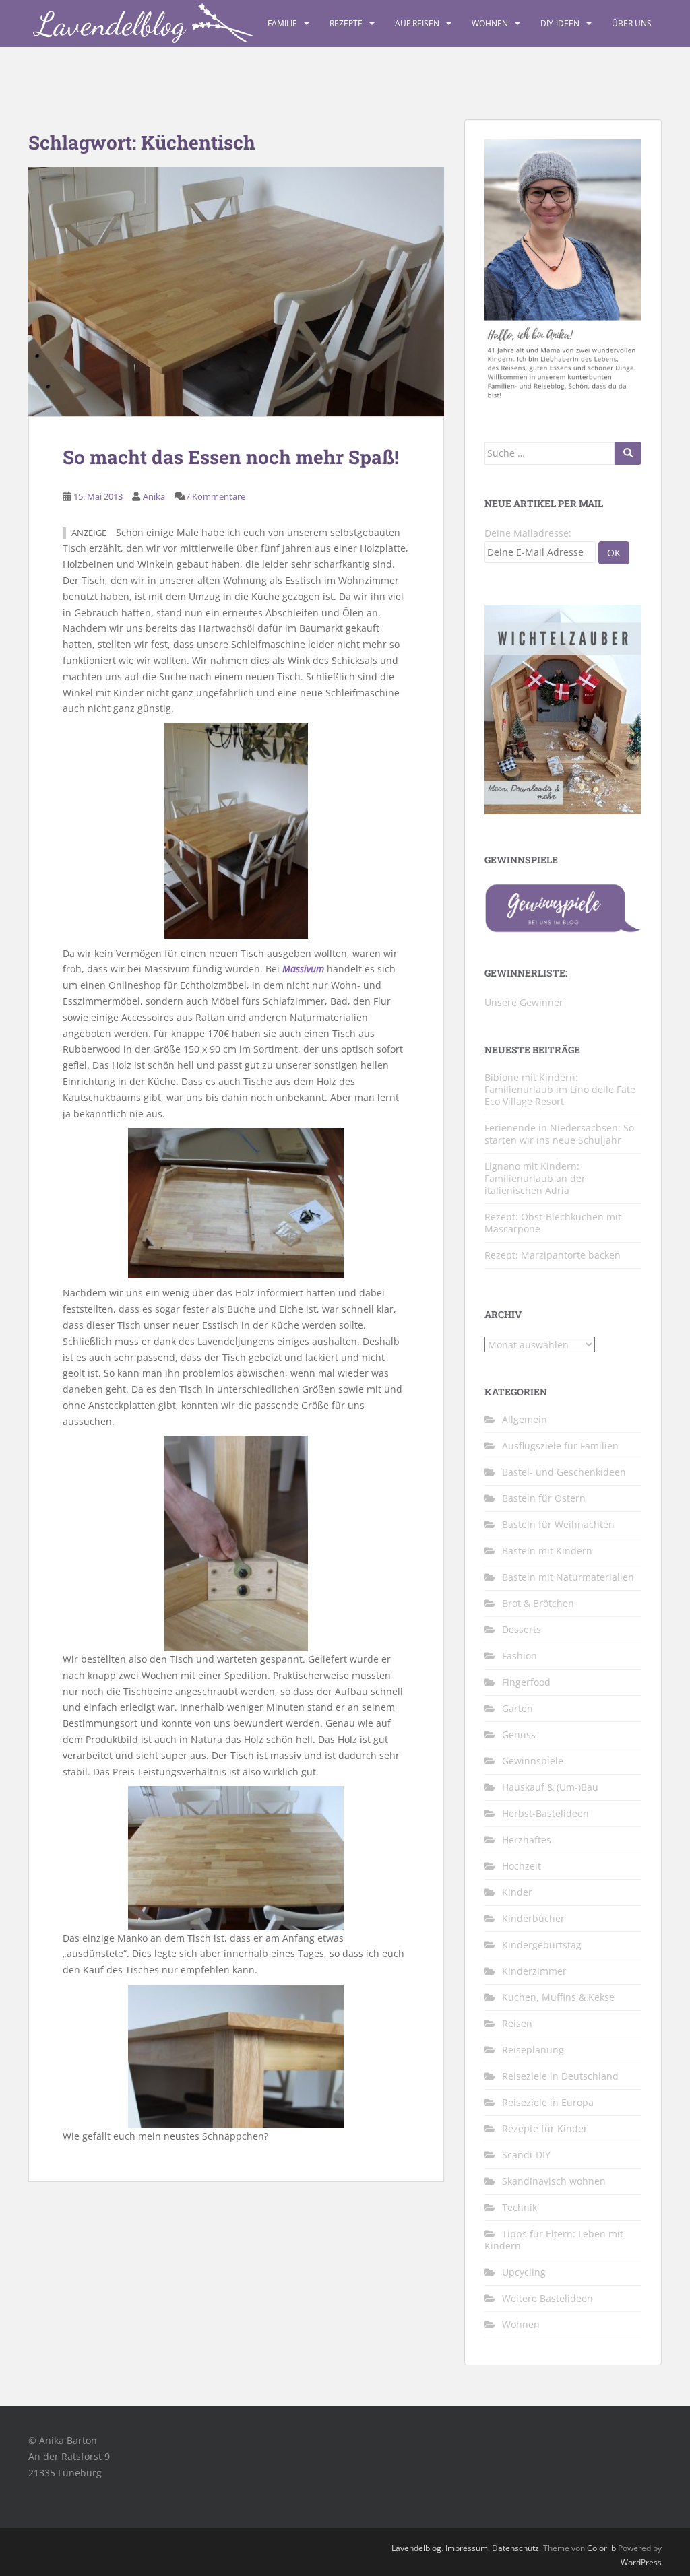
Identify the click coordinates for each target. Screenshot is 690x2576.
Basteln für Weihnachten (558, 1524)
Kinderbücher (533, 1918)
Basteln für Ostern (544, 1498)
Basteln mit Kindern (547, 1551)
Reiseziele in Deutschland (560, 2076)
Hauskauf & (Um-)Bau (550, 1787)
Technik (520, 2207)
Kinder (517, 1892)
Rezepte (346, 23)
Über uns (632, 23)
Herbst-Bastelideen (545, 1813)
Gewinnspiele (533, 1761)
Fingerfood (526, 1682)
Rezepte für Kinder (545, 2128)
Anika (154, 496)
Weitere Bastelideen (547, 2298)
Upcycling (524, 2272)
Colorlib (601, 2548)
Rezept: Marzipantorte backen (553, 1255)
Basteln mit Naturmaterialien (568, 1577)
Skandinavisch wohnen (554, 2181)
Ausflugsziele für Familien (560, 1446)
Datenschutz (515, 2548)
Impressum (467, 2548)
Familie (282, 23)
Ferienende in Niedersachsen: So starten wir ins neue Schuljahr (559, 1134)
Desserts (522, 1629)
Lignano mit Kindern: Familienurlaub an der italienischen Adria (535, 1178)
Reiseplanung (533, 2050)
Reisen (517, 2023)
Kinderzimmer (534, 1971)
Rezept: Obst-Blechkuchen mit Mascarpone (553, 1223)
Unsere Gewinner (524, 1002)
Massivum (303, 969)
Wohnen (490, 23)
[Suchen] (628, 453)
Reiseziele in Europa (548, 2102)
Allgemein (525, 1419)
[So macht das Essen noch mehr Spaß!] (236, 292)
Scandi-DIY (526, 2155)
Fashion (520, 1656)
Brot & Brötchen (538, 1603)
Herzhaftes (527, 1840)
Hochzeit (522, 1866)
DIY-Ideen (560, 23)
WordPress (641, 2562)
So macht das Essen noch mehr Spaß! (231, 457)
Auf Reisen (417, 23)
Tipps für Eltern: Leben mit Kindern (554, 2240)
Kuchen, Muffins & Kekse (558, 1997)
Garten (517, 1708)
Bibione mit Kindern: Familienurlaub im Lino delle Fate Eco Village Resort (560, 1089)
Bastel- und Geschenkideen (564, 1472)
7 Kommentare (215, 496)
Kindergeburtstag (542, 1945)
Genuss (519, 1735)
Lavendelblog (416, 2548)
